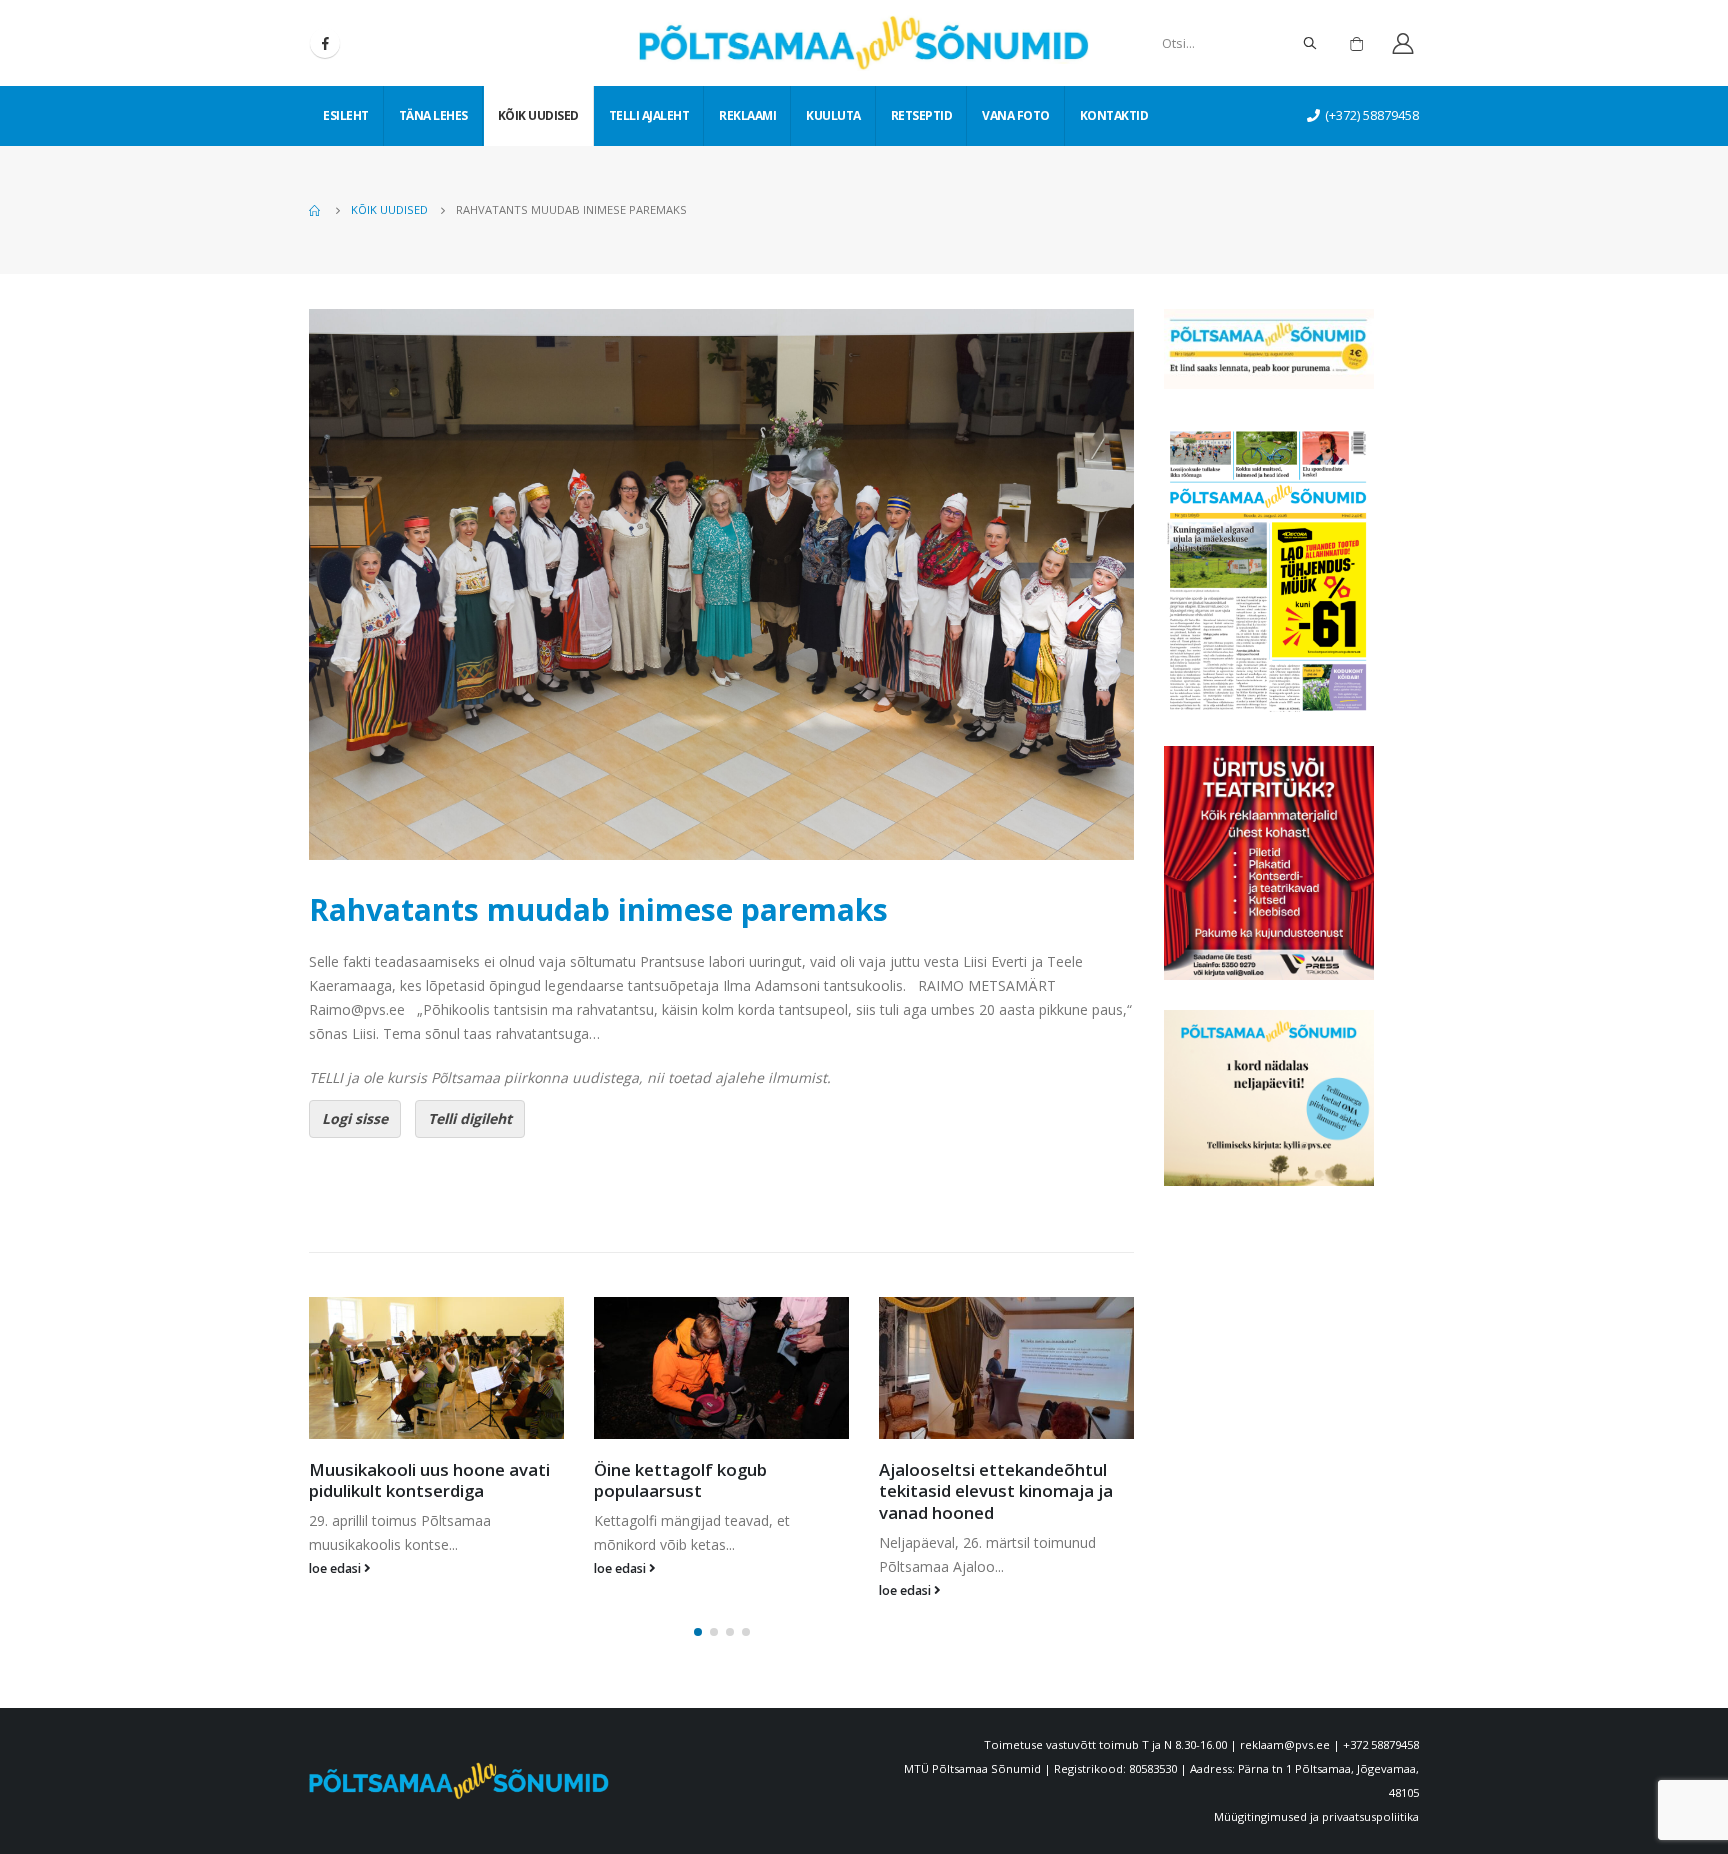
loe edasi (336, 1568)
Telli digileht (470, 1118)
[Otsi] (1310, 43)
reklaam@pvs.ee (1285, 1744)
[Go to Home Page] (316, 210)
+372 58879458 (1381, 1744)
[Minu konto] (1402, 43)
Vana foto (1016, 115)
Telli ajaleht (649, 115)
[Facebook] (325, 43)
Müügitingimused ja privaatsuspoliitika (1316, 1816)
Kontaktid (1114, 115)
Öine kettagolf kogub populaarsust (395, 1480)
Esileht (346, 115)
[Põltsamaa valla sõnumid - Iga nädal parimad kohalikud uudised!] (864, 43)
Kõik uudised (538, 115)
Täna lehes (433, 115)
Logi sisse (355, 1118)
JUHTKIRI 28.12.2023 (963, 1469)
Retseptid (922, 115)
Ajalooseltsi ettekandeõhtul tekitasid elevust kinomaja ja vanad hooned (711, 1491)
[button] (698, 1632)
